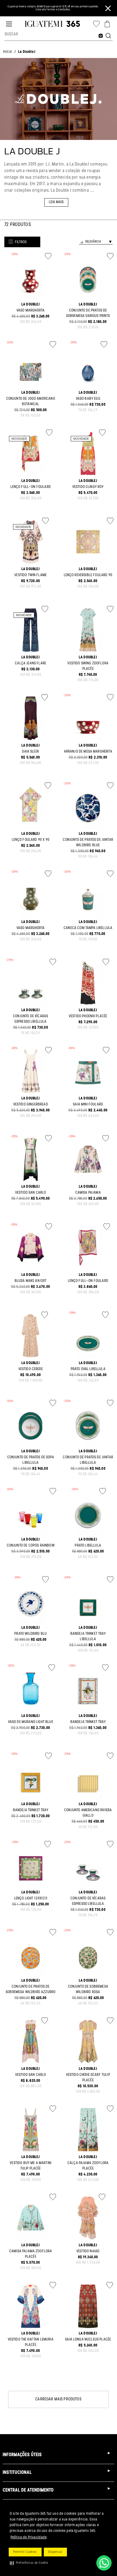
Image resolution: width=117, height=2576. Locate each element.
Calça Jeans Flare (31, 663)
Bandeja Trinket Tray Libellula (88, 1637)
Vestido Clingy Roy (88, 487)
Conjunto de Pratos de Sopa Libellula (31, 1460)
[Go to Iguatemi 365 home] (52, 24)
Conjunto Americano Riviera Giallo (88, 1813)
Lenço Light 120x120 (31, 1898)
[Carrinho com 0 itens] (107, 24)
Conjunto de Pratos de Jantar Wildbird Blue (88, 843)
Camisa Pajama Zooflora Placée (31, 2254)
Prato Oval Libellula (88, 1369)
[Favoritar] (48, 256)
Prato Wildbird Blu (31, 1634)
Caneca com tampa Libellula (88, 928)
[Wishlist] (96, 24)
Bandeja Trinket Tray (88, 1722)
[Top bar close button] (108, 8)
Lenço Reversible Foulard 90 (88, 575)
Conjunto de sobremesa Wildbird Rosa (88, 1989)
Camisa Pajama (88, 1193)
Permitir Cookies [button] (25, 2552)
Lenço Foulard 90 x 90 (31, 840)
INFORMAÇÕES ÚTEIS (22, 2455)
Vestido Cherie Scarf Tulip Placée (88, 2078)
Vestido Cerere (31, 1369)
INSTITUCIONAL (17, 2473)
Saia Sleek (31, 752)
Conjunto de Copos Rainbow (31, 1546)
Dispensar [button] (55, 2552)
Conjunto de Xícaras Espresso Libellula (31, 1019)
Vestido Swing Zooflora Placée (88, 666)
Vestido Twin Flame (31, 575)
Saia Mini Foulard (88, 1104)
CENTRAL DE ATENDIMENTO (28, 2491)
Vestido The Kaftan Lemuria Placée (31, 2342)
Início (8, 52)
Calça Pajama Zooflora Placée (88, 2166)
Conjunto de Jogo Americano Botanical (31, 401)
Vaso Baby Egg (88, 399)
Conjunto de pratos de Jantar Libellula (88, 1460)
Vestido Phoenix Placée (88, 1016)
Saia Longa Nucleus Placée (88, 2340)
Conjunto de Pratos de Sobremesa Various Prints (88, 313)
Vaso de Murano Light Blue (31, 1722)
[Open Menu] (9, 24)
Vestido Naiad (88, 2251)
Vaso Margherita (31, 311)
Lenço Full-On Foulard (31, 487)
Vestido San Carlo (31, 1193)
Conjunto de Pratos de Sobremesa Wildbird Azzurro (31, 1989)
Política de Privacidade (29, 2537)
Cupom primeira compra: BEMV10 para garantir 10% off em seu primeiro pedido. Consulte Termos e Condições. (53, 8)
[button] (29, 2563)
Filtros (21, 242)
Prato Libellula (88, 1546)
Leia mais (56, 202)
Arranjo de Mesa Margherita (88, 752)
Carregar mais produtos (59, 2399)
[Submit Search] (108, 36)
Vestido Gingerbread (31, 1104)
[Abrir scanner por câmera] (101, 36)
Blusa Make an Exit (31, 1281)
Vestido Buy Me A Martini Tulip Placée (31, 2166)
